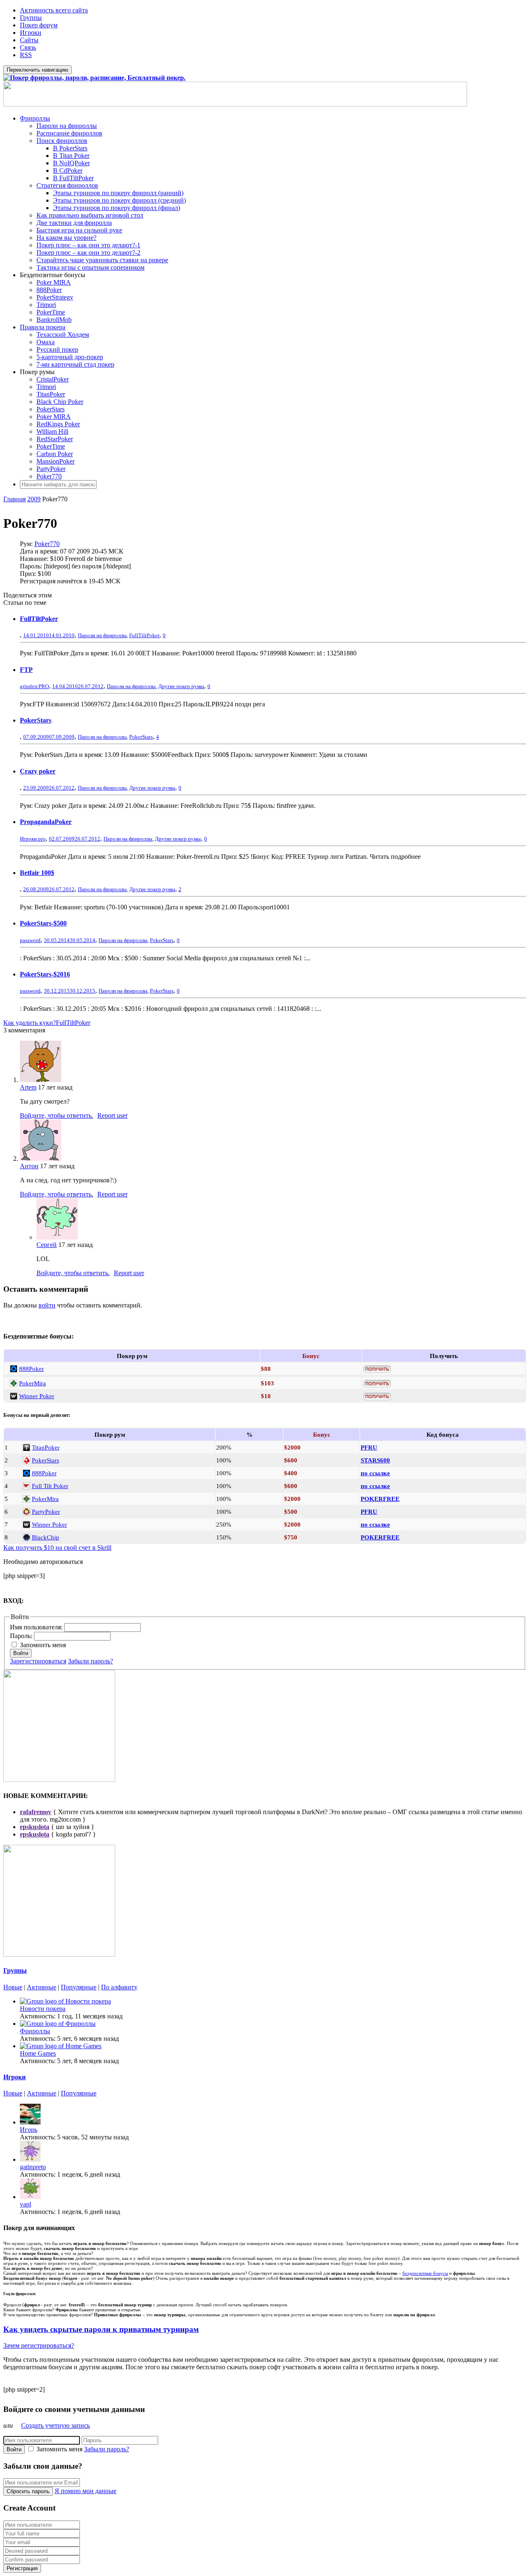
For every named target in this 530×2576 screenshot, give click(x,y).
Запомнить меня (43, 1645)
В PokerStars (70, 148)
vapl (25, 2204)
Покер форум (39, 25)
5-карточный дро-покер (70, 357)
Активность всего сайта (54, 10)
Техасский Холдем (63, 335)
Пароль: (22, 1636)
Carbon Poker (55, 454)
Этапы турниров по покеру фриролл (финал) (117, 208)
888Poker (49, 290)
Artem (28, 1087)
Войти (21, 1653)
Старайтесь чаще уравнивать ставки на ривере (102, 260)
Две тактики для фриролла (74, 223)
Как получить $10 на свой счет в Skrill (57, 1548)
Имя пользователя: (37, 1627)
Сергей (47, 1245)
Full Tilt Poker (50, 1486)
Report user (112, 1115)
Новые (13, 1987)
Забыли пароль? (90, 1661)
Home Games (38, 2053)
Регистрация (22, 2568)
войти (47, 1305)
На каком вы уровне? (66, 238)
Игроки (31, 33)
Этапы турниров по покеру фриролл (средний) (119, 200)
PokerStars (51, 409)
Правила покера (43, 327)
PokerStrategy (55, 297)
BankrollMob (54, 320)
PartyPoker (51, 469)
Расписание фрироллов (69, 133)
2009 (34, 499)
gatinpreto (33, 2167)
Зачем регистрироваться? (39, 2345)
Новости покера (43, 2009)
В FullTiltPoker (73, 178)
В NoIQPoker (71, 163)
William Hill (52, 431)
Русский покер (57, 349)
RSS (26, 55)
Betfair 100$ (37, 873)
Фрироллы (35, 118)
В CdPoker (68, 170)
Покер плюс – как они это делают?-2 (88, 253)
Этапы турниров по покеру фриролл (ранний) (118, 193)
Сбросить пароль (28, 2491)
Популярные (79, 1987)
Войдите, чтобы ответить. (57, 1115)
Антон (29, 1166)
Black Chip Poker (60, 402)
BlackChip (46, 1537)
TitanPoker (51, 394)
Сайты (29, 40)
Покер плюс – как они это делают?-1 (88, 245)
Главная (14, 499)
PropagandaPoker (46, 822)
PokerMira (33, 1383)
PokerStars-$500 (43, 923)
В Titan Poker (71, 156)
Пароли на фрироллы (67, 126)
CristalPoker (53, 379)
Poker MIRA (54, 282)
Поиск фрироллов (62, 141)
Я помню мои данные (86, 2491)
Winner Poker (37, 1396)
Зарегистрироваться (38, 1661)
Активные (42, 1987)
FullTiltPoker (39, 619)
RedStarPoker (55, 439)
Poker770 (49, 476)
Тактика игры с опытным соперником (90, 267)
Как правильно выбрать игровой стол (90, 215)
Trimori (46, 305)
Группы (31, 18)
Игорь (29, 2130)
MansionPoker (55, 461)
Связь (28, 47)
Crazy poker (38, 771)
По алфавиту (119, 1987)
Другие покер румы (181, 686)
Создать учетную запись (55, 2425)
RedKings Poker (58, 424)
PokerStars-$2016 (45, 974)
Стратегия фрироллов (67, 185)
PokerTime (51, 312)
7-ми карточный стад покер (75, 364)
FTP (26, 670)
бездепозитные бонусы (425, 2273)
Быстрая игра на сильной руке (79, 230)
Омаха (46, 342)
